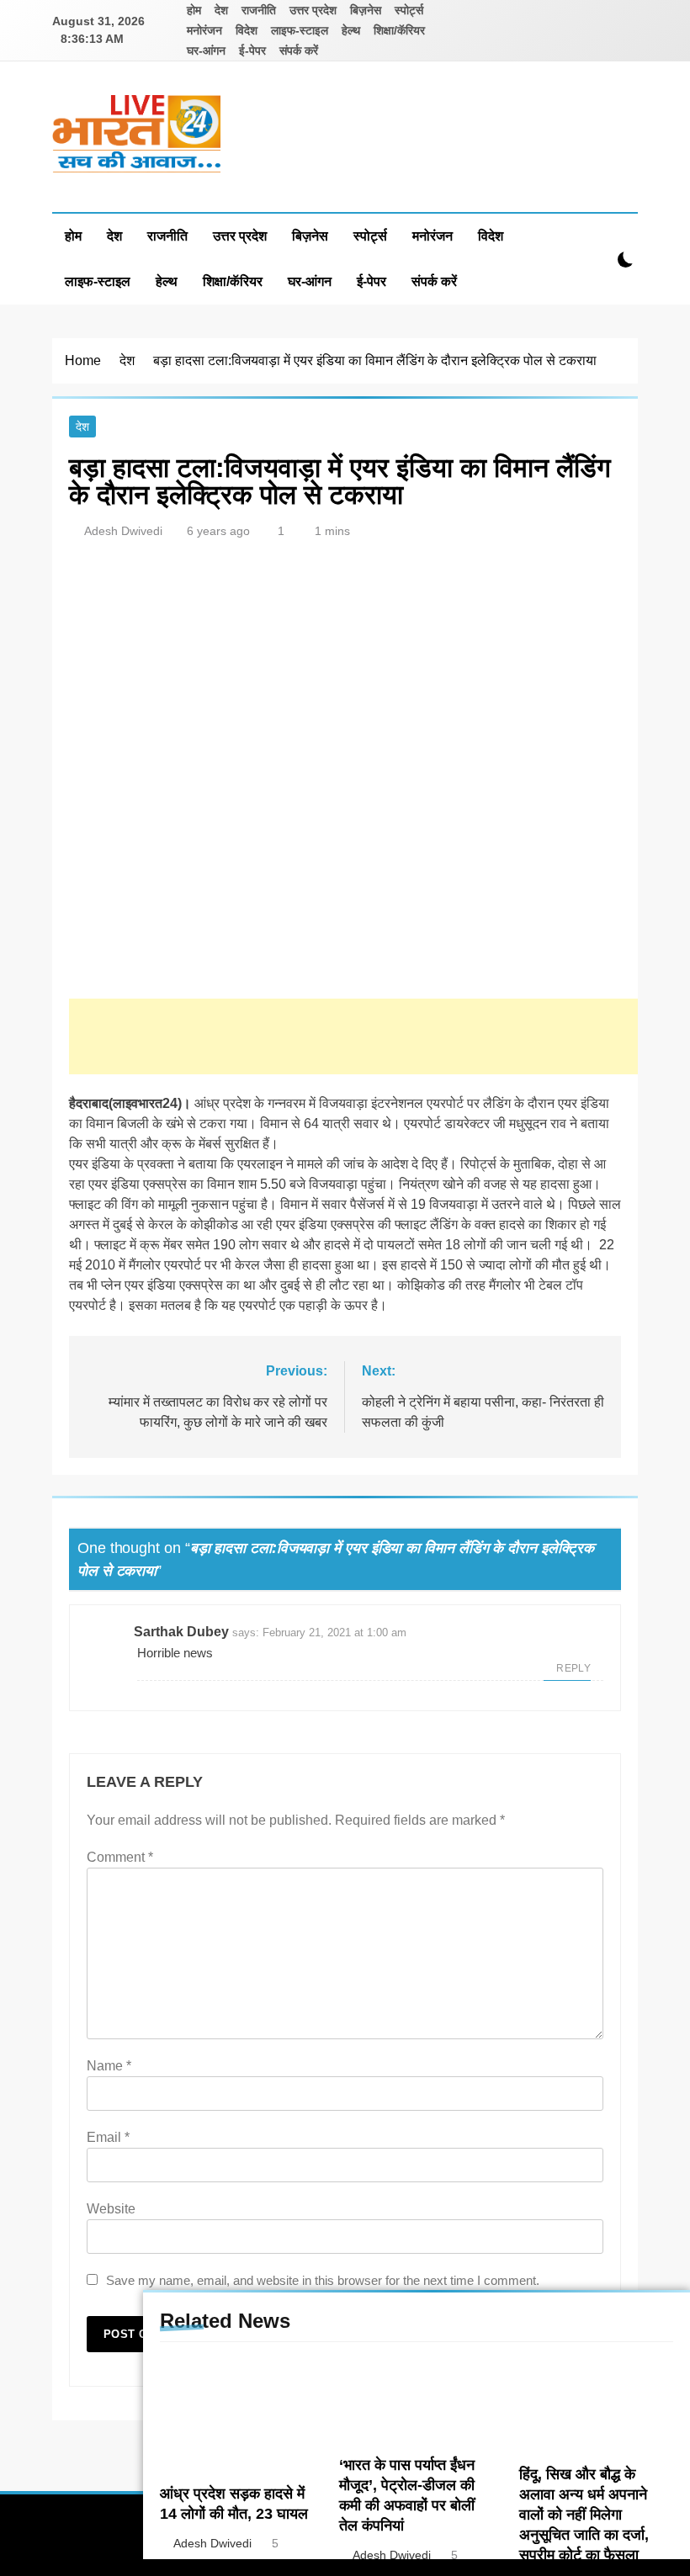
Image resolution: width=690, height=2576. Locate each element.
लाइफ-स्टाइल (300, 30)
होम (194, 10)
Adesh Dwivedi (123, 531)
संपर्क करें (299, 50)
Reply (573, 1668)
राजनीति (259, 10)
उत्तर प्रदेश (313, 10)
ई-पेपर (252, 50)
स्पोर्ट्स (409, 10)
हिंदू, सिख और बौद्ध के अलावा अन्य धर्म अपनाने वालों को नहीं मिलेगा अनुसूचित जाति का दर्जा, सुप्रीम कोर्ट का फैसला (584, 2515)
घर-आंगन (206, 50)
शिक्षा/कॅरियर (399, 30)
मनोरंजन (204, 30)
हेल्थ (351, 30)
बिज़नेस (366, 10)
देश (221, 10)
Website (111, 2209)
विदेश (247, 30)
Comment (120, 1857)
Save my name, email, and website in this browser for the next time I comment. (323, 2280)
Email (108, 2137)
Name (109, 2066)
